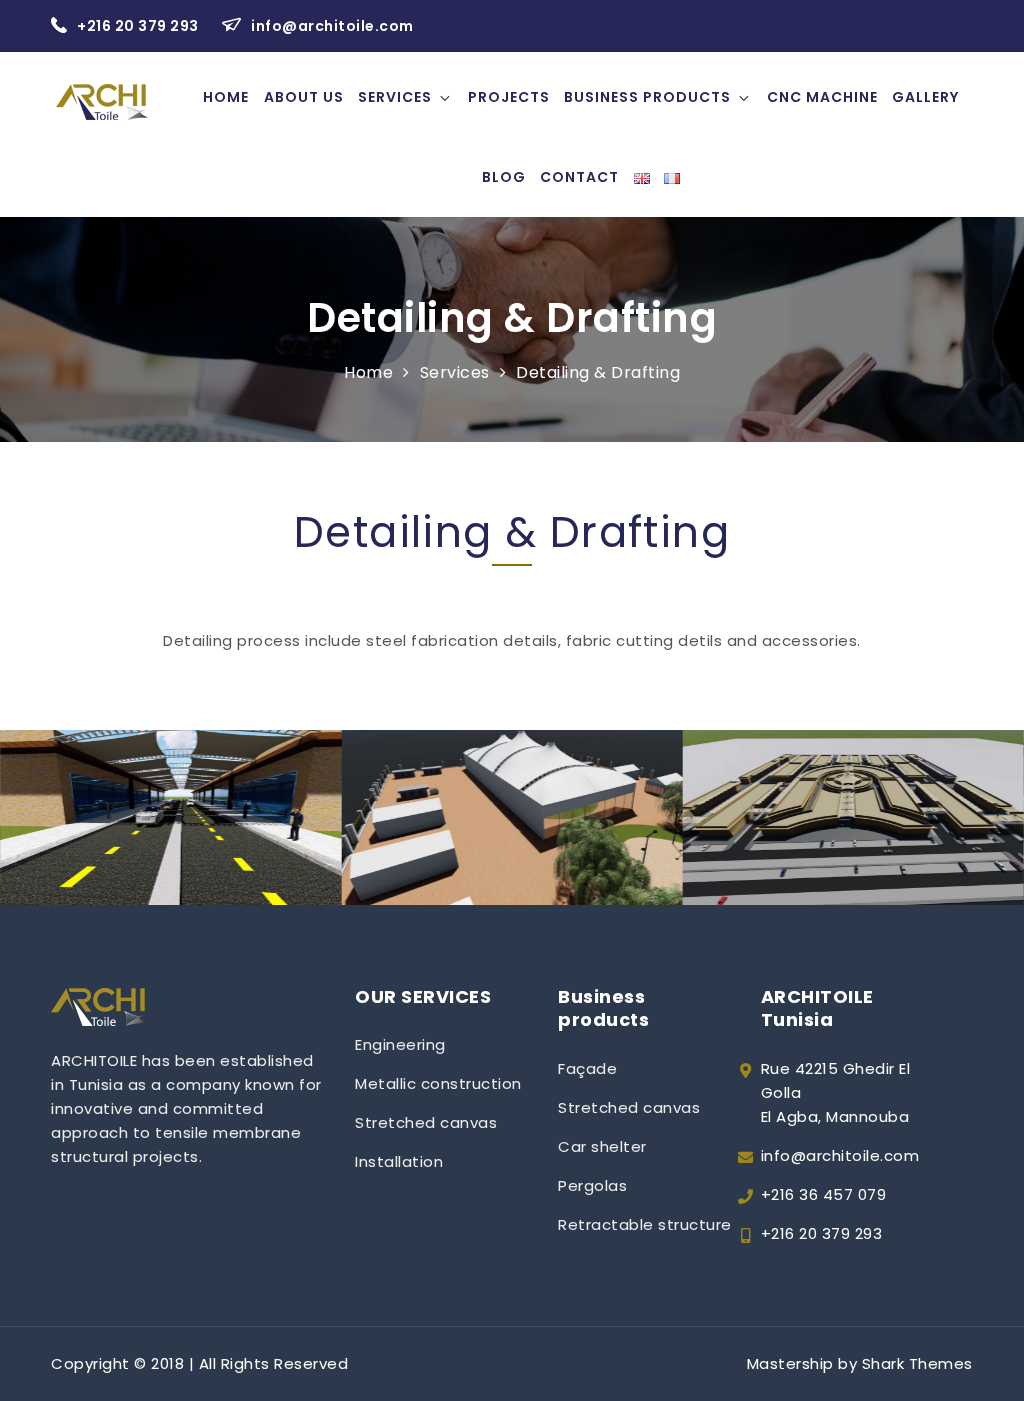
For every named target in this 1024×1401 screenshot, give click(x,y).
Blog (504, 177)
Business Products (647, 97)
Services (395, 97)
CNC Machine (822, 97)
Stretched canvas (426, 1122)
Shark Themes (917, 1363)
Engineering (400, 1044)
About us (304, 97)
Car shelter (602, 1146)
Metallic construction (438, 1083)
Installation (399, 1161)
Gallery (925, 97)
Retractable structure (645, 1224)
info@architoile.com (332, 26)
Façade (587, 1068)
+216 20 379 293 (139, 26)
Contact (579, 177)
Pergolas (592, 1185)
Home (226, 97)
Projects (509, 97)
